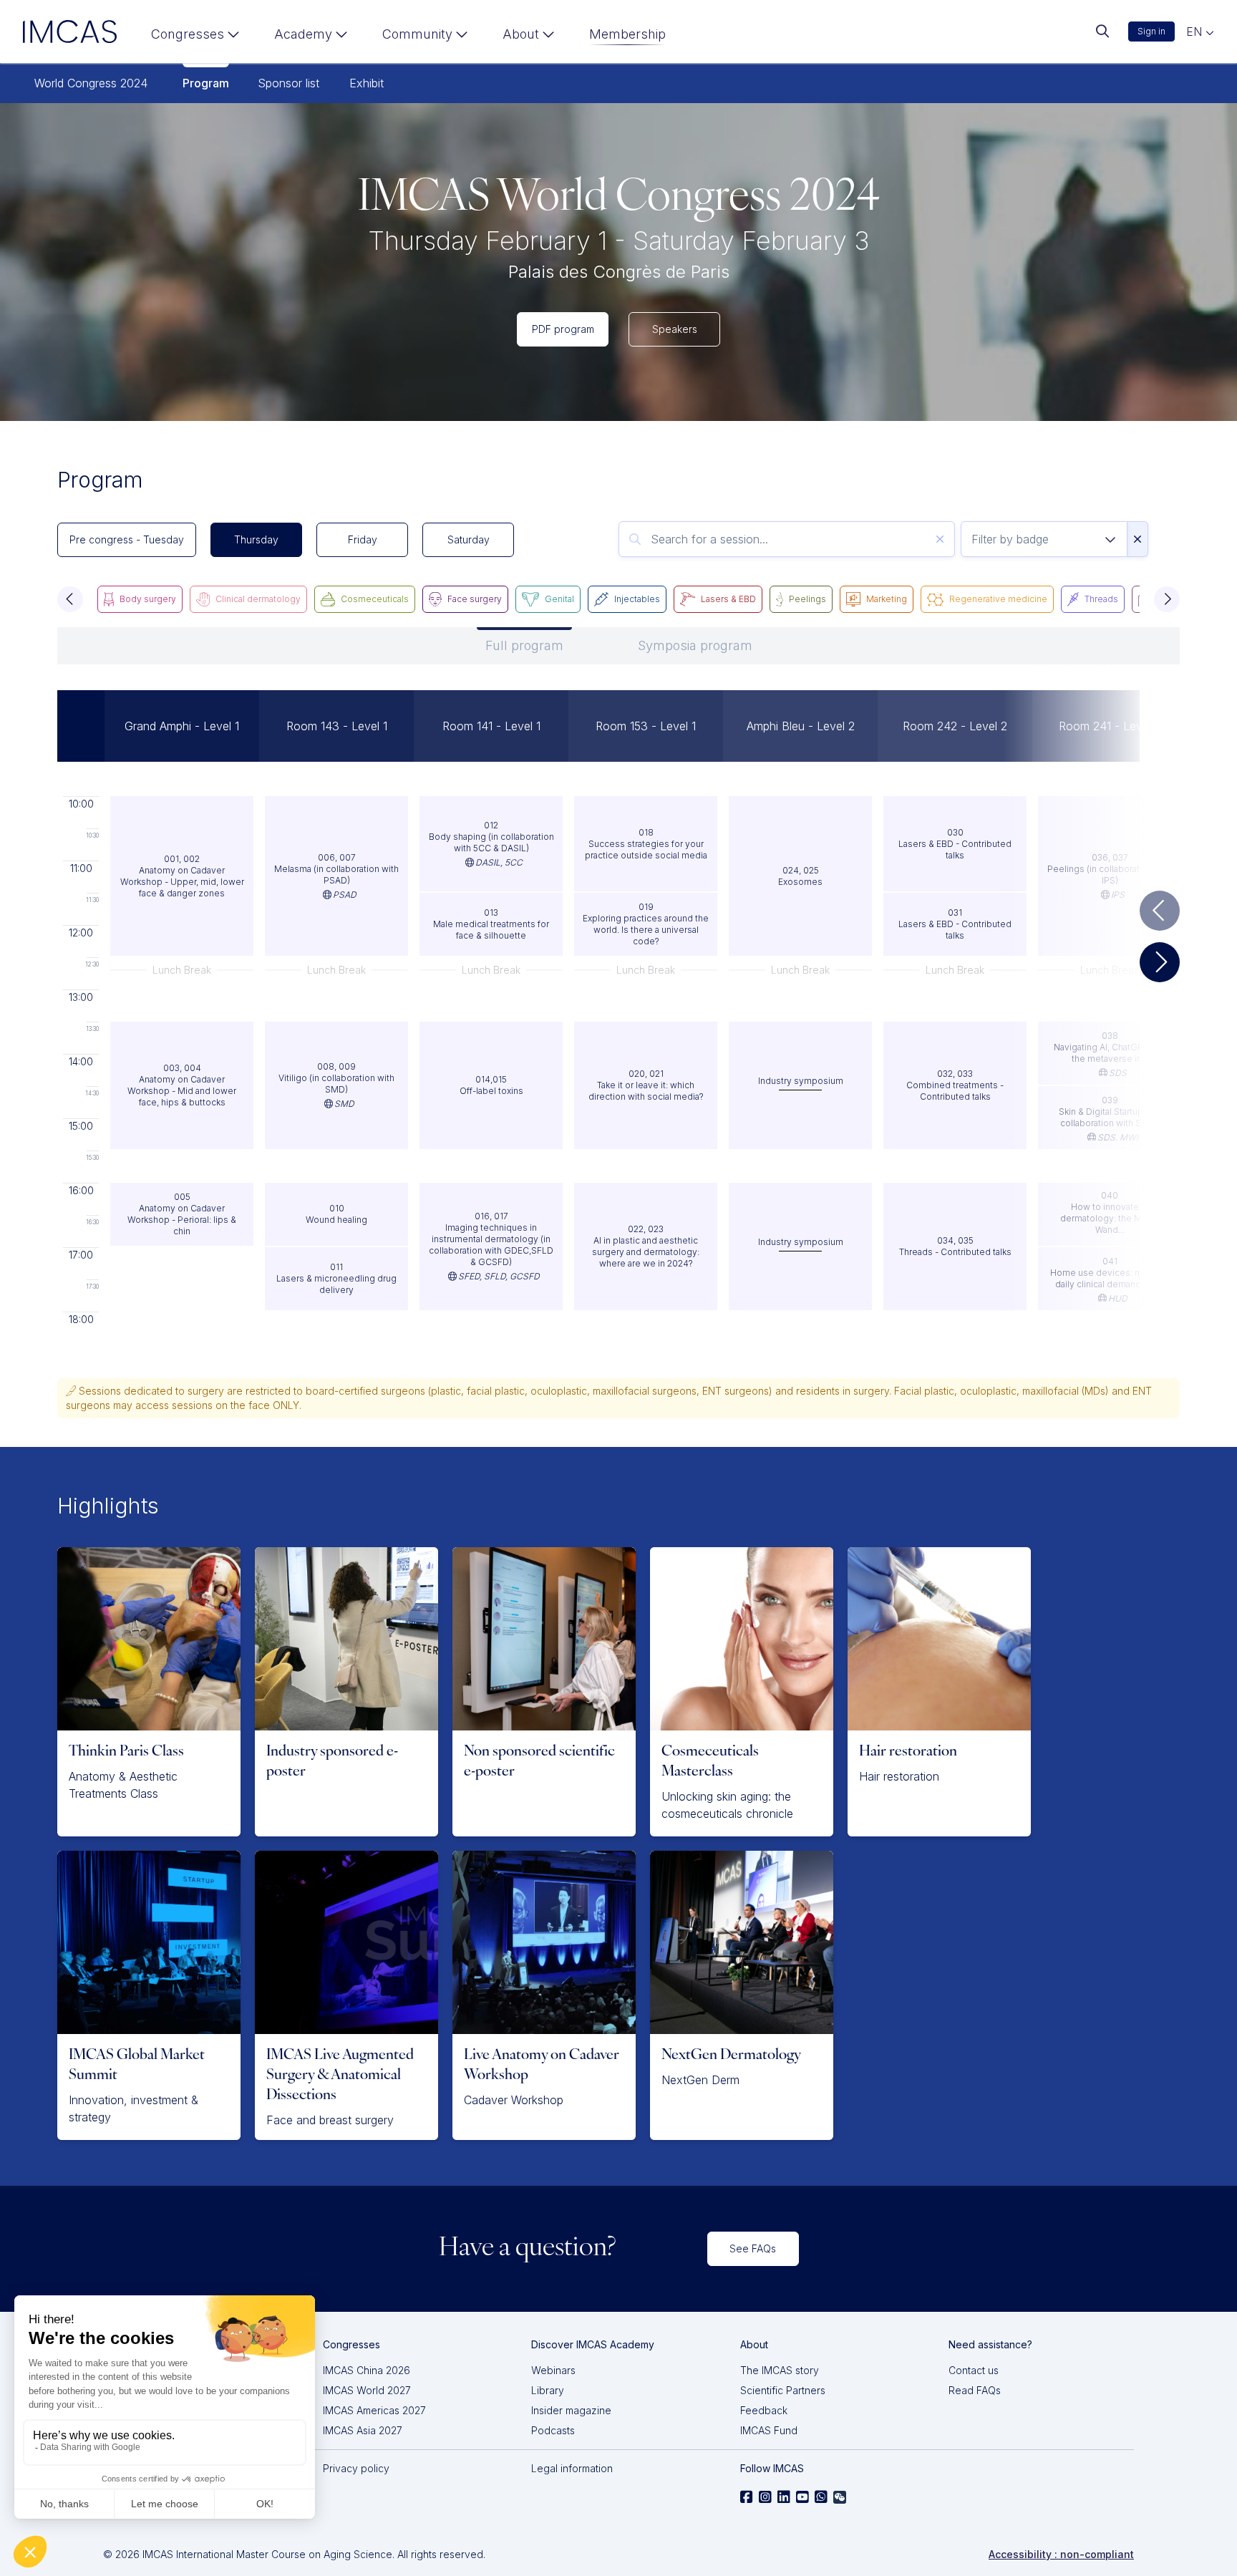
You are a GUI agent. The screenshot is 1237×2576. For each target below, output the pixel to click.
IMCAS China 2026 (367, 2370)
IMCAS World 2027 (367, 2390)
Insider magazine (571, 2410)
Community (417, 34)
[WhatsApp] (821, 2497)
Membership (627, 34)
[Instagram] (765, 2497)
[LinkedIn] (784, 2497)
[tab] (524, 646)
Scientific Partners (783, 2390)
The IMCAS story (780, 2370)
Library (548, 2390)
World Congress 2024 (91, 83)
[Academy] (311, 37)
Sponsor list (288, 83)
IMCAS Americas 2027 (374, 2410)
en (1196, 32)
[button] (70, 599)
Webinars (553, 2370)
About (521, 34)
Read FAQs (975, 2390)
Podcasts (553, 2430)
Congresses (188, 34)
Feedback (764, 2410)
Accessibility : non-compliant (1061, 2554)
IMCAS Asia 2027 (363, 2430)
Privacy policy (356, 2468)
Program (206, 83)
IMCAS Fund (769, 2430)
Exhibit (367, 83)
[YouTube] (802, 2497)
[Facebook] (747, 2497)
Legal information (572, 2468)
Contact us (974, 2370)
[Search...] (1102, 32)
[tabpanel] (618, 1007)
